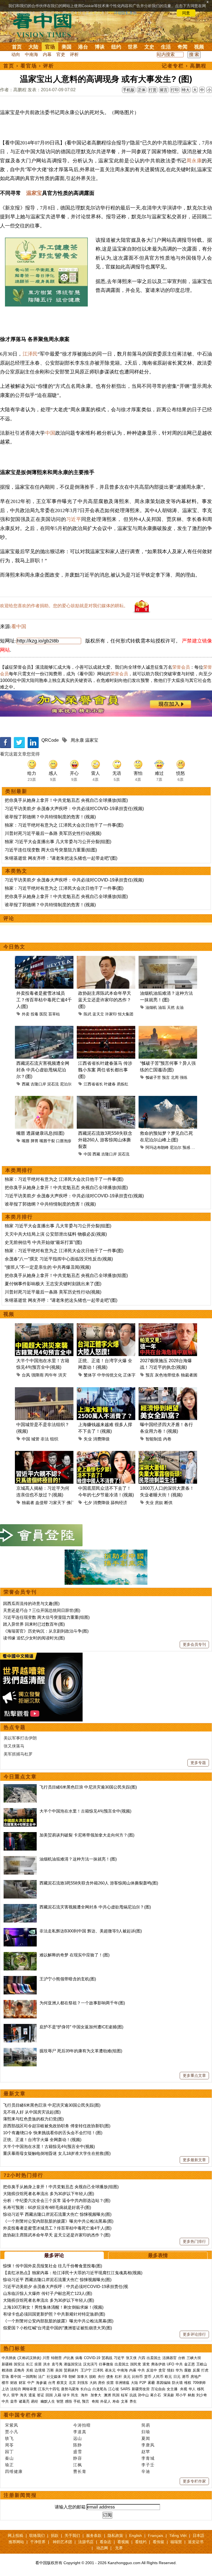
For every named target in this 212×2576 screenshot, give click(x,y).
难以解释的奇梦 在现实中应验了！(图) (75, 1955)
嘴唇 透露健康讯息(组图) (40, 1133)
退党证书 (196, 2542)
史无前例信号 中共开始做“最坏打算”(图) (43, 1242)
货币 (148, 2377)
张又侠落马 (14, 1746)
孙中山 (143, 2395)
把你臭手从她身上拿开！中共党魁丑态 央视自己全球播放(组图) (66, 800)
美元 (127, 2377)
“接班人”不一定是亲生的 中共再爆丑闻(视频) (48, 1267)
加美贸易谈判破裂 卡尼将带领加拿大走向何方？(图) (87, 1835)
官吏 (61, 54)
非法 (45, 1439)
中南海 (31, 54)
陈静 (78, 2445)
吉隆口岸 (38, 1084)
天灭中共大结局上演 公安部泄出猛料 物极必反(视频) (56, 1234)
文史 (149, 47)
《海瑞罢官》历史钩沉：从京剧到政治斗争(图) (46, 1631)
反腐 (196, 2370)
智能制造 (154, 1439)
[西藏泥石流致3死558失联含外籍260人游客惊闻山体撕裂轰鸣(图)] (20, 1883)
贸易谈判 (71, 2370)
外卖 (26, 1014)
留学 (15, 2395)
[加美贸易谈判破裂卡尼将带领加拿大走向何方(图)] (20, 1835)
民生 (75, 2395)
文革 (124, 2401)
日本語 (198, 2535)
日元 (177, 2377)
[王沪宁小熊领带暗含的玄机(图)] (20, 1979)
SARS (125, 2389)
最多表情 (158, 2255)
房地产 (196, 2377)
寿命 (116, 2401)
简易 (146, 2425)
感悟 (68, 2401)
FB (65, 2377)
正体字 (129, 1375)
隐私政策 (115, 2535)
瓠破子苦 (153, 1077)
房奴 (159, 1503)
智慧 (60, 2401)
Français (156, 2535)
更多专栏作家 (194, 2481)
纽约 (116, 47)
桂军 (124, 2395)
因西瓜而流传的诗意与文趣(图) (31, 1603)
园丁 (9, 2452)
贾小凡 (12, 2432)
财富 (22, 2383)
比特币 (137, 2377)
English (136, 2535)
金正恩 (190, 2364)
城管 (35, 1439)
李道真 (80, 2432)
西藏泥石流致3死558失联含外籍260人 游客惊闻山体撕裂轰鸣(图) (99, 1883)
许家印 (111, 1014)
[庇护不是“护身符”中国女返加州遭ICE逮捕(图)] (20, 2027)
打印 (175, 90)
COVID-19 (92, 2358)
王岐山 (202, 2364)
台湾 (52, 2383)
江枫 (78, 2465)
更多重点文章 (194, 2075)
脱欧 (93, 2377)
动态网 (102, 2548)
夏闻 (146, 2438)
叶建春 (110, 1084)
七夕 (88, 1503)
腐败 (188, 2370)
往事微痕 (106, 2364)
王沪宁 (86, 2370)
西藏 (26, 1084)
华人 (192, 2389)
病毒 (79, 2358)
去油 (180, 1007)
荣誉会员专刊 (20, 1592)
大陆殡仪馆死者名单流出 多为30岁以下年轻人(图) (49, 2194)
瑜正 (9, 2465)
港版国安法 (73, 2364)
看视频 (123, 2542)
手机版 (129, 90)
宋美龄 (169, 2395)
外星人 (106, 2401)
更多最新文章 (194, 2160)
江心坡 (114, 2389)
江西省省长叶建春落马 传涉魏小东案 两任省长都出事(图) (105, 1070)
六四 (142, 2358)
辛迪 (146, 2471)
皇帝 (14, 2401)
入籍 (58, 2395)
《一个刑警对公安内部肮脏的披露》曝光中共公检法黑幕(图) (58, 2221)
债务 (110, 2377)
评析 (74, 54)
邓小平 (181, 2395)
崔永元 (110, 2370)
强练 (184, 1077)
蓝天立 (98, 1014)
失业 (88, 1439)
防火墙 (177, 2383)
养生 (133, 2401)
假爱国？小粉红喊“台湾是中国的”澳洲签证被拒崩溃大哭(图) (58, 2328)
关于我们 (72, 2535)
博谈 (100, 47)
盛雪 (78, 2452)
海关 (23, 2395)
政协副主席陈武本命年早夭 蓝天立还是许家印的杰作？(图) (105, 1000)
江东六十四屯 (49, 2389)
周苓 (9, 2445)
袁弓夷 (57, 2364)
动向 (16, 54)
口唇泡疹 (64, 1141)
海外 (85, 2395)
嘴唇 (26, 1141)
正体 (142, 90)
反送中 (152, 2370)
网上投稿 (15, 2535)
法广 (42, 2377)
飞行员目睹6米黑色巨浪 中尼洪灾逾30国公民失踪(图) (88, 1787)
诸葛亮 (24, 2401)
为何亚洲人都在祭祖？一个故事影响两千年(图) (82, 2003)
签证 (41, 2395)
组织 (54, 1439)
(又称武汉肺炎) (29, 2358)
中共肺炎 (9, 2358)
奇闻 (182, 47)
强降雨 (37, 1375)
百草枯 (54, 1014)
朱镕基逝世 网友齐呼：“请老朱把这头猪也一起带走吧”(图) (61, 858)
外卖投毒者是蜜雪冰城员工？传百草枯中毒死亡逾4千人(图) (44, 1000)
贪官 (162, 2370)
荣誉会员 (181, 667)
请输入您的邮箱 (70, 2507)
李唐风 (148, 2445)
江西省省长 (93, 1084)
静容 (78, 2458)
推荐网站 (16, 2542)
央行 (101, 2377)
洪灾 (62, 1375)
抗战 (133, 2395)
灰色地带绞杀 (167, 1375)
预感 (186, 1147)
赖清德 (7, 2370)
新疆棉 (7, 2364)
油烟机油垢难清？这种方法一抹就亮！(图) (78, 1859)
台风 (26, 1375)
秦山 (9, 2458)
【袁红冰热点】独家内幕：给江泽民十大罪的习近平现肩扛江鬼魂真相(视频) (73, 2273)
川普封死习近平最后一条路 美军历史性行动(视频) (53, 833)
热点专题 (15, 1727)
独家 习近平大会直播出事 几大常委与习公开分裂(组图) (58, 842)
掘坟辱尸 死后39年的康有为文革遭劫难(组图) (81, 2051)
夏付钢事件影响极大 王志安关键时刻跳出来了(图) (53, 1284)
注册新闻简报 (20, 2495)
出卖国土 (154, 2358)
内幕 (47, 54)
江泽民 (30, 354)
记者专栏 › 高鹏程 (184, 66)
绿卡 (66, 2395)
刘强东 (83, 2383)
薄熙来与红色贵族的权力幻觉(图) (33, 2119)
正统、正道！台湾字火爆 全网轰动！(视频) (42, 2140)
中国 (50, 433)
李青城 (148, 2458)
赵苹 (146, 2452)
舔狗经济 (119, 1503)
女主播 (173, 2389)
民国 (116, 2395)
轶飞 (9, 2438)
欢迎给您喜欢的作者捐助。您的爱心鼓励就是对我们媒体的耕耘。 (64, 606)
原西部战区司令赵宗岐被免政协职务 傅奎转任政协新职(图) (57, 2126)
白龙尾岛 (100, 2389)
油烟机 (151, 1007)
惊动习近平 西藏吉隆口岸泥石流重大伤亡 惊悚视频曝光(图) (57, 2214)
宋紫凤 (12, 2425)
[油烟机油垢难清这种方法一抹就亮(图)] (20, 1859)
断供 (168, 1503)
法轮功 (16, 2389)
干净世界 (38, 2542)
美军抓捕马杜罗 (18, 1754)
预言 (166, 1077)
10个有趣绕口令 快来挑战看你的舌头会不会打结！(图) (53, 2133)
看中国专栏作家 (23, 2415)
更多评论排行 (194, 2334)
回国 (49, 2395)
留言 (164, 90)
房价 (102, 2383)
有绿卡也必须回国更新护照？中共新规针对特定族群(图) (54, 2314)
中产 (31, 2383)
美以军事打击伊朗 (20, 1738)
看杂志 (105, 2542)
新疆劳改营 (141, 2389)
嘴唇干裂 (47, 1141)
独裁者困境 (191, 1375)
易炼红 (123, 1084)
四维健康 (14, 2471)
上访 (5, 2389)
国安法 (19, 2364)
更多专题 (198, 1763)
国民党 (136, 2364)
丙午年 (51, 1375)
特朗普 (56, 2358)
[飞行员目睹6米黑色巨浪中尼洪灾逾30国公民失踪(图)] (20, 1787)
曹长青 (80, 2471)
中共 (179, 2364)
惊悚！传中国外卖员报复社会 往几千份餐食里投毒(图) (53, 2266)
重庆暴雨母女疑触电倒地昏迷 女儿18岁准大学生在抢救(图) (57, 2153)
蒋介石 (156, 2395)
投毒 (35, 1014)
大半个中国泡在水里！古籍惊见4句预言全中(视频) (85, 1811)
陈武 (88, 1014)
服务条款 (94, 2535)
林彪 (191, 2395)
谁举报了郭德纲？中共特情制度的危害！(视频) (50, 817)
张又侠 (131, 2358)
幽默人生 (48, 2401)
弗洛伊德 (158, 2364)
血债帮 (42, 1503)
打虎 (205, 2370)
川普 (46, 2358)
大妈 (93, 2383)
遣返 (32, 2395)
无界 (119, 2548)
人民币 (158, 2377)
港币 (185, 2377)
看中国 (46, 25)
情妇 (171, 2370)
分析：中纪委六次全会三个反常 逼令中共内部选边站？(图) (57, 2200)
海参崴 (41, 2383)
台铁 (182, 2358)
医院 (43, 1014)
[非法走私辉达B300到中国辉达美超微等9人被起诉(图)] (20, 1931)
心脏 (195, 1147)
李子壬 (148, 2465)
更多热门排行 (194, 2241)
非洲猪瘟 (122, 2383)
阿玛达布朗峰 (157, 1147)
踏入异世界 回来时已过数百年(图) (34, 1624)
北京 (72, 2383)
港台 (83, 47)
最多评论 (54, 2255)
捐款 (55, 2535)
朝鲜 (72, 2377)
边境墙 (40, 2370)
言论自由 (158, 2389)
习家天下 (57, 1503)
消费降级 (101, 1439)
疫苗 (38, 2364)
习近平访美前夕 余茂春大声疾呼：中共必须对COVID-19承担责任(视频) (74, 809)
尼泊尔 (66, 1084)
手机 (77, 2401)
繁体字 (90, 1375)
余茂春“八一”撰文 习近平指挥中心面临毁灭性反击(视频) (59, 1259)
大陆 (33, 47)
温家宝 (34, 193)
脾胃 (35, 1141)
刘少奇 (202, 2395)
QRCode (50, 740)
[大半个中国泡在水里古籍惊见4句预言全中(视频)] (20, 1811)
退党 (146, 2364)
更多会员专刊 (194, 1644)
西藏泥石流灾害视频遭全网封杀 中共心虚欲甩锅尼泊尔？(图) (43, 1070)
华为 (179, 2370)
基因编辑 (163, 2383)
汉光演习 (90, 2364)
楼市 (5, 2383)
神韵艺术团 (62, 2542)
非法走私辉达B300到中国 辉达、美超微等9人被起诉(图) (91, 1931)
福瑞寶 (176, 2542)
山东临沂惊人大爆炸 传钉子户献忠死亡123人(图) (48, 2293)
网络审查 (30, 2389)
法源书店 (86, 2542)
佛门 (71, 1503)
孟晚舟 (19, 2370)
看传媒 (158, 2542)
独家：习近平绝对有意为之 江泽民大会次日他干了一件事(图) (64, 825)
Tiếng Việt (178, 2535)
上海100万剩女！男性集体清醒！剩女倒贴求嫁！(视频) (53, 2307)
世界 (133, 47)
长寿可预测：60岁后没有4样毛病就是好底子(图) (47, 2207)
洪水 (47, 2364)
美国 (67, 47)
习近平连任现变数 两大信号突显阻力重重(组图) (51, 850)
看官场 (29, 66)
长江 (30, 2364)
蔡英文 (62, 2383)
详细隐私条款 (125, 13)
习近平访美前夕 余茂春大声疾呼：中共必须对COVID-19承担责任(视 (66, 2286)
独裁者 (28, 1503)
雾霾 (151, 2383)
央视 (184, 2389)
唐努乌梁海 (70, 2389)
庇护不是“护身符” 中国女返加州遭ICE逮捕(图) (81, 2027)
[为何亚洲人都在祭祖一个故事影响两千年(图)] (20, 2003)
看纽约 (141, 2542)
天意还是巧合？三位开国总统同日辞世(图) (42, 1610)
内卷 (167, 1439)
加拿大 (82, 2377)
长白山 (86, 2389)
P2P (143, 2383)
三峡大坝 (194, 2358)
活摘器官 (169, 2358)
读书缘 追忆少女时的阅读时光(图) (34, 1638)
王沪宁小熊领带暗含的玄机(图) (68, 1979)
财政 (14, 2383)
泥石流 (53, 1084)
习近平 (74, 519)
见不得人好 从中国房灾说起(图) (32, 2112)
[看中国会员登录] (41, 1535)
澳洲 (107, 2395)
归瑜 (146, 2432)
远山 (78, 2438)
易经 (35, 2401)
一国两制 (30, 2377)
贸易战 (107, 2358)
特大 (186, 90)
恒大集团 (126, 1014)
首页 (17, 47)
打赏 (153, 90)
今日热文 (14, 947)
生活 (166, 47)
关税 (30, 2370)
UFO (170, 2364)
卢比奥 (69, 2358)
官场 (50, 47)
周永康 (194, 161)
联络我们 (37, 2535)
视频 (199, 47)
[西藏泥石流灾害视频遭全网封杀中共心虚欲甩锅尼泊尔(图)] (20, 1907)
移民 (201, 2389)
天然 (171, 1007)
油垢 (162, 1007)
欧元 (168, 2377)
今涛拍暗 (82, 2425)
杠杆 (118, 2377)
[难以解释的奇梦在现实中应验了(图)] (20, 1955)
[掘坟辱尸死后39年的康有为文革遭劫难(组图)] (20, 2051)
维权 (188, 2383)
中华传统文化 (110, 1375)
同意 (186, 13)
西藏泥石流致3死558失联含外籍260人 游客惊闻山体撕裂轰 (105, 1140)
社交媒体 (54, 2377)
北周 (175, 1077)
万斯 (50, 2370)
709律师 (199, 2383)
